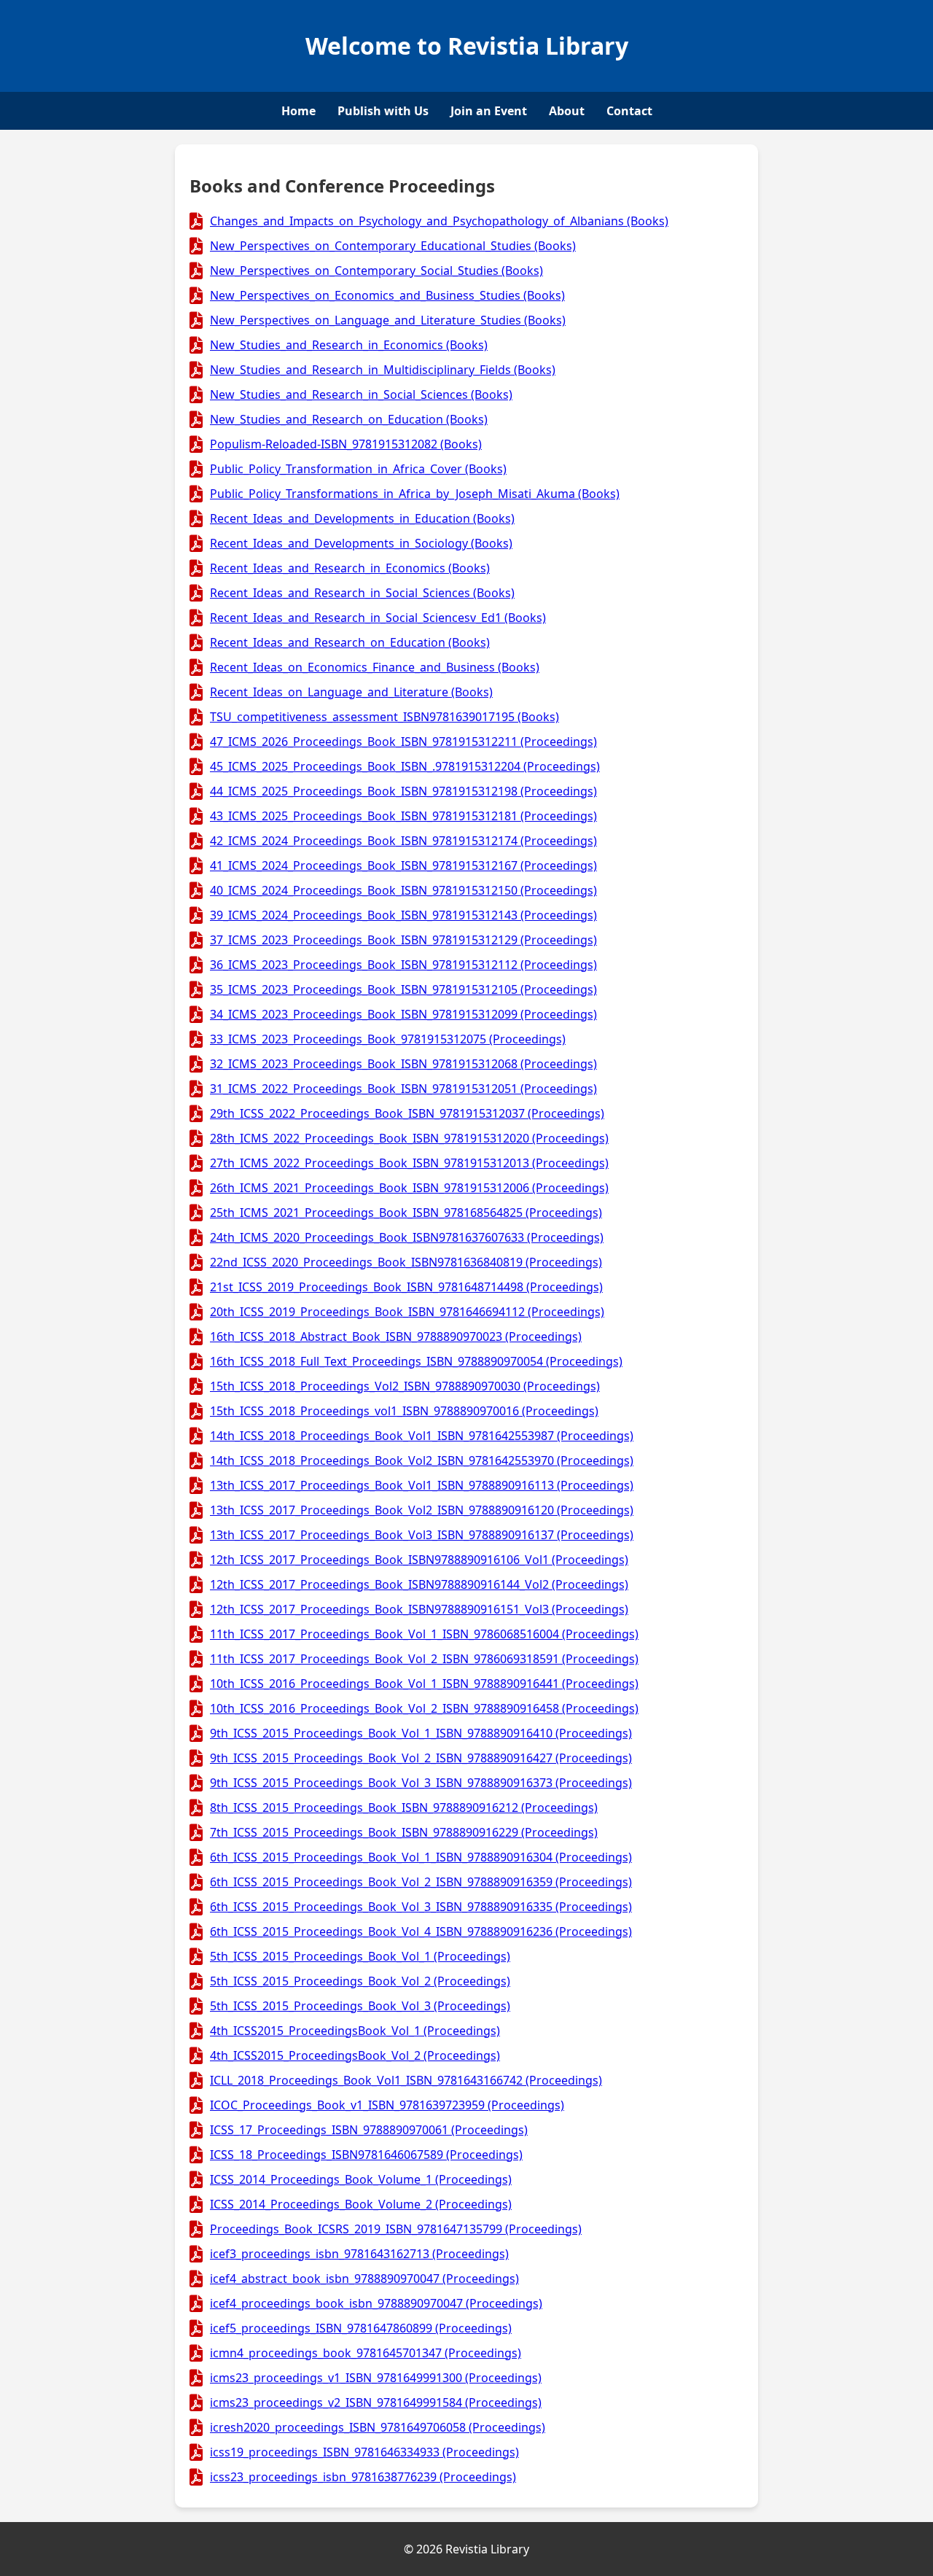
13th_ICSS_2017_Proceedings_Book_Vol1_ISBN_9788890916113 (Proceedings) (422, 1485)
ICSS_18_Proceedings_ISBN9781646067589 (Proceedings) (366, 2155)
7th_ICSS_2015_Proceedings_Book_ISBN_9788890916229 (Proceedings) (404, 1832)
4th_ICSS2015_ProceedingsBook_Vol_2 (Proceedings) (355, 2055)
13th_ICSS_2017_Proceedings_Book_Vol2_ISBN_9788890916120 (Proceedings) (422, 1510)
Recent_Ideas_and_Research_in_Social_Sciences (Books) (362, 593)
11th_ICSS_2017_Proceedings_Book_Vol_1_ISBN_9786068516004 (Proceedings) (424, 1634)
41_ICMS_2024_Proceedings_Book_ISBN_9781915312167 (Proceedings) (403, 865)
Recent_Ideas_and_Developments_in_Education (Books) (362, 518)
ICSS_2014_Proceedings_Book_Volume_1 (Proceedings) (361, 2179)
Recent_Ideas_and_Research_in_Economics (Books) (350, 568)
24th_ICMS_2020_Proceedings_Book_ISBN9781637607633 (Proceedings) (407, 1237)
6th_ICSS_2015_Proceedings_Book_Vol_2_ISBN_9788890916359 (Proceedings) (421, 1882)
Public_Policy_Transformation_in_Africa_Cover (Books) (358, 469)
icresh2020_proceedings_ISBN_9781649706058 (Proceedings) (378, 2427)
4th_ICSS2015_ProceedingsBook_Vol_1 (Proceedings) (355, 2031)
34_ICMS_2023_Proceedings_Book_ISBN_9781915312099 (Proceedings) (403, 1014)
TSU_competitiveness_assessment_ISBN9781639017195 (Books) (384, 717)
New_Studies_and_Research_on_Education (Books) (349, 419)
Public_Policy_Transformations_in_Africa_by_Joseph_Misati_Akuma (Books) (415, 494)
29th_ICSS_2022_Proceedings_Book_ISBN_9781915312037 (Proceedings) (407, 1113)
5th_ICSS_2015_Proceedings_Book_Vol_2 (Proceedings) (360, 1981)
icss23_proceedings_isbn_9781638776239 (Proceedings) (363, 2477)
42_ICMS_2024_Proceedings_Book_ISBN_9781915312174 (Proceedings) (403, 841)
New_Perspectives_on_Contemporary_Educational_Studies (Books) (393, 246)
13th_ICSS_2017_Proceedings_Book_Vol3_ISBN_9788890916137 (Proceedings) (422, 1535)
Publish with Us (383, 111)
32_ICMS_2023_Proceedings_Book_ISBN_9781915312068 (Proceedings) (403, 1064)
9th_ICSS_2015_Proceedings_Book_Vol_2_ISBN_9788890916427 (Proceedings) (421, 1758)
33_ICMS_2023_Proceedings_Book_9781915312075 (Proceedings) (388, 1039)
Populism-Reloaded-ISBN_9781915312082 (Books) (346, 444)
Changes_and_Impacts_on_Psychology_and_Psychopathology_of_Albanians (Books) (439, 221)
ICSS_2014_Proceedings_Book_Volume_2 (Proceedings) (361, 2204)
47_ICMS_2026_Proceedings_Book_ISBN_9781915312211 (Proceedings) (403, 742)
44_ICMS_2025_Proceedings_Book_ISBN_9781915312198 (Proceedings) (403, 791)
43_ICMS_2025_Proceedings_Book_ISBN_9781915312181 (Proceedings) (403, 816)
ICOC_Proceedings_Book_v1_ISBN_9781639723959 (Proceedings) (387, 2105)
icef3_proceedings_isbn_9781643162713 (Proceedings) (359, 2254)
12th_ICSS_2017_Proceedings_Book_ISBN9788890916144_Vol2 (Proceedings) (419, 1584)
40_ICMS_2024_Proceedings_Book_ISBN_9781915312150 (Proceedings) (403, 890)
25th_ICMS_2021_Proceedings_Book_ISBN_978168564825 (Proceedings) (406, 1213)
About (567, 111)
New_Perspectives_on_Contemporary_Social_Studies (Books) (376, 271)
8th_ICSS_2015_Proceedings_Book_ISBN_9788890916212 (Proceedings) (404, 1808)
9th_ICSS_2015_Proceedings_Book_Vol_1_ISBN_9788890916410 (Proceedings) (421, 1733)
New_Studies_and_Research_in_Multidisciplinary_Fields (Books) (383, 370)
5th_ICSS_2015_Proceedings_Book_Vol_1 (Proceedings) (360, 1956)
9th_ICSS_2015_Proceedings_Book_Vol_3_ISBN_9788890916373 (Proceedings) (421, 1783)
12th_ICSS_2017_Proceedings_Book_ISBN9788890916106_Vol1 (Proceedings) (419, 1560)
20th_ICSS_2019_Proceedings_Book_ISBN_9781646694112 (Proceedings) (407, 1312)
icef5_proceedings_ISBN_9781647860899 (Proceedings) (361, 2328)
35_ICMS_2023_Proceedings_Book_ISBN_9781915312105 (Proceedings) (403, 989)
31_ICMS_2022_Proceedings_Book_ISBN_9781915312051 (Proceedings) (403, 1089)
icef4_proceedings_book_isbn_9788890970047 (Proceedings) (376, 2303)
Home (298, 111)
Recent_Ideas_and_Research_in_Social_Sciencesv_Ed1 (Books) (378, 618)
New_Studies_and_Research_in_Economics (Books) (349, 345)
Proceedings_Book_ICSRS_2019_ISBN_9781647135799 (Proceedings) (396, 2229)
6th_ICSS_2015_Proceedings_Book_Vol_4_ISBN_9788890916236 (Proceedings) (421, 1931)
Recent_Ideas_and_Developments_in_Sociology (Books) (361, 543)
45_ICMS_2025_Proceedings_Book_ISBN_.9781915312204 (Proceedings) (405, 766)
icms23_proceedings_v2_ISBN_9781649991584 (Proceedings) (376, 2402)
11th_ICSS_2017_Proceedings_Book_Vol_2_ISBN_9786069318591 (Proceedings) (424, 1659)
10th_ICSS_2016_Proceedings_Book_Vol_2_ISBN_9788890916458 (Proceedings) (424, 1708)
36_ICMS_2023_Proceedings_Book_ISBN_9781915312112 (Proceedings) (403, 965)
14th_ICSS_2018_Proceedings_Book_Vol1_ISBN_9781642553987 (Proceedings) (422, 1436)
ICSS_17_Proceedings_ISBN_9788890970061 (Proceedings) (369, 2130)
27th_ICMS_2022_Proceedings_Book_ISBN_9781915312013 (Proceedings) (409, 1163)
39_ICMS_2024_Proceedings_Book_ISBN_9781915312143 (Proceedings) (403, 915)
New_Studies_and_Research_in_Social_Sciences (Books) (361, 394)
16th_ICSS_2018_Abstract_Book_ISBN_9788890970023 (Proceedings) (396, 1336)
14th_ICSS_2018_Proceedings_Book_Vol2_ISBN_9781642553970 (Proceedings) (422, 1460)
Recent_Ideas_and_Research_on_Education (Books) (350, 642)
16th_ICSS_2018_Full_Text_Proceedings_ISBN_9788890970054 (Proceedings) (416, 1361)
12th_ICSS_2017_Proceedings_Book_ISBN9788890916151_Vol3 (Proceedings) (419, 1609)
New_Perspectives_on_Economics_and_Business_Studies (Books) (387, 295)
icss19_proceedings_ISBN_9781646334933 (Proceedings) (364, 2452)
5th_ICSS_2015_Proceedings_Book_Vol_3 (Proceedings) (360, 2006)
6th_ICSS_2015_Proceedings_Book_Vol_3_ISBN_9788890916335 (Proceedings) (421, 1907)
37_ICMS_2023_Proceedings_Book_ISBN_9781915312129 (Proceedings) (403, 940)
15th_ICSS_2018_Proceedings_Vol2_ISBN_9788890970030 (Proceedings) (405, 1386)
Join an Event (489, 111)
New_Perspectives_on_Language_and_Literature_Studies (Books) (388, 320)
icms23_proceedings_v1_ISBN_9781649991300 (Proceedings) (376, 2378)
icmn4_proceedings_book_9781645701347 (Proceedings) (366, 2353)
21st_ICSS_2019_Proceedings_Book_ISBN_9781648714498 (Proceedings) (406, 1287)
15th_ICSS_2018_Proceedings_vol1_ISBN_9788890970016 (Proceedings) (404, 1411)
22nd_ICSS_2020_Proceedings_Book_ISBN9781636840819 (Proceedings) (406, 1262)
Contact (629, 111)
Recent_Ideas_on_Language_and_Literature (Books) (351, 692)
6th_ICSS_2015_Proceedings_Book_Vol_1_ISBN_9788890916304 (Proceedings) (421, 1857)
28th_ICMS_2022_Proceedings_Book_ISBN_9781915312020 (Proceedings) (409, 1138)
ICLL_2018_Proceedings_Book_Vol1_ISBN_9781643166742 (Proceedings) (406, 2080)
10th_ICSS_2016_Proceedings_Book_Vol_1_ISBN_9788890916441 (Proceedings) (424, 1684)
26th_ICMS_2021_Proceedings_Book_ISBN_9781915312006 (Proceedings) (409, 1188)
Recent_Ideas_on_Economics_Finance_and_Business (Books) (375, 667)
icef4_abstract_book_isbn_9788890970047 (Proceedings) (364, 2279)
